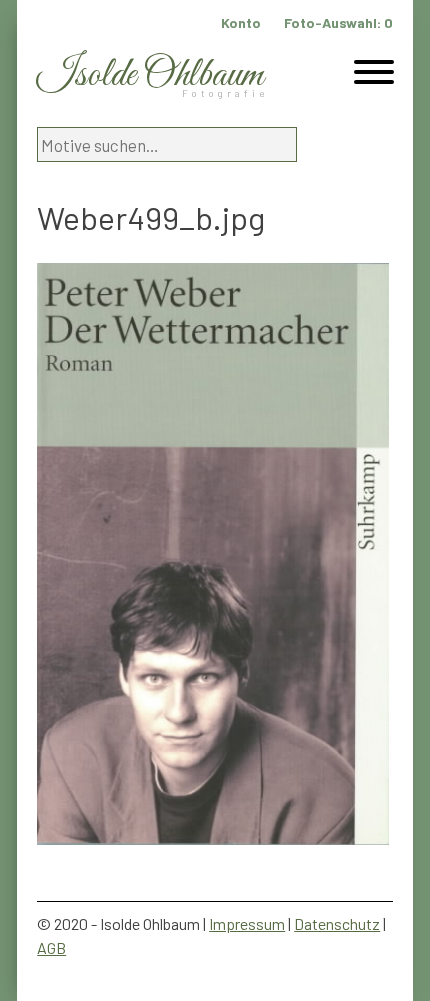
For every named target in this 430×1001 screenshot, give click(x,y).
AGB (51, 947)
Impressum (247, 923)
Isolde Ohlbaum (150, 75)
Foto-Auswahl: (338, 22)
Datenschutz (337, 923)
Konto (241, 22)
